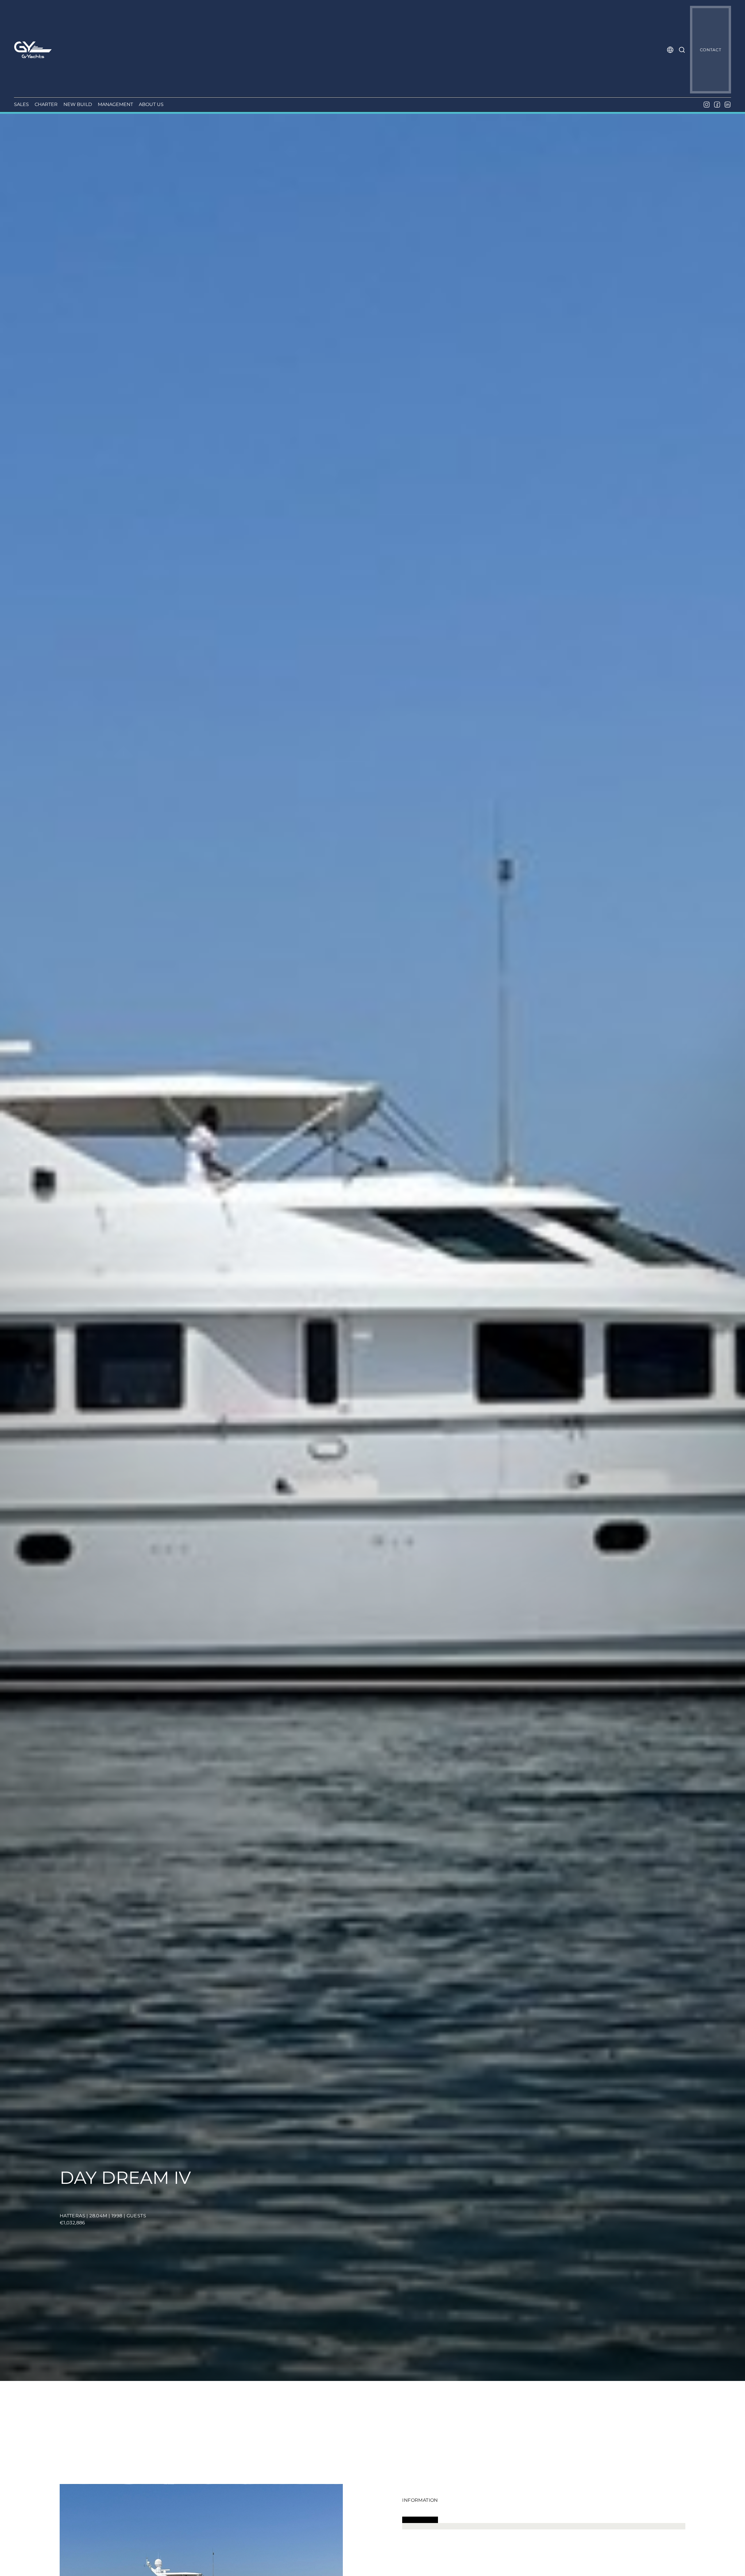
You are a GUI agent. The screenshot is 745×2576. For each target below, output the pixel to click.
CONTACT (711, 50)
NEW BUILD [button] (78, 104)
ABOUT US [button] (151, 104)
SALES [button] (21, 104)
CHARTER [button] (46, 104)
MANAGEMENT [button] (115, 104)
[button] (670, 50)
